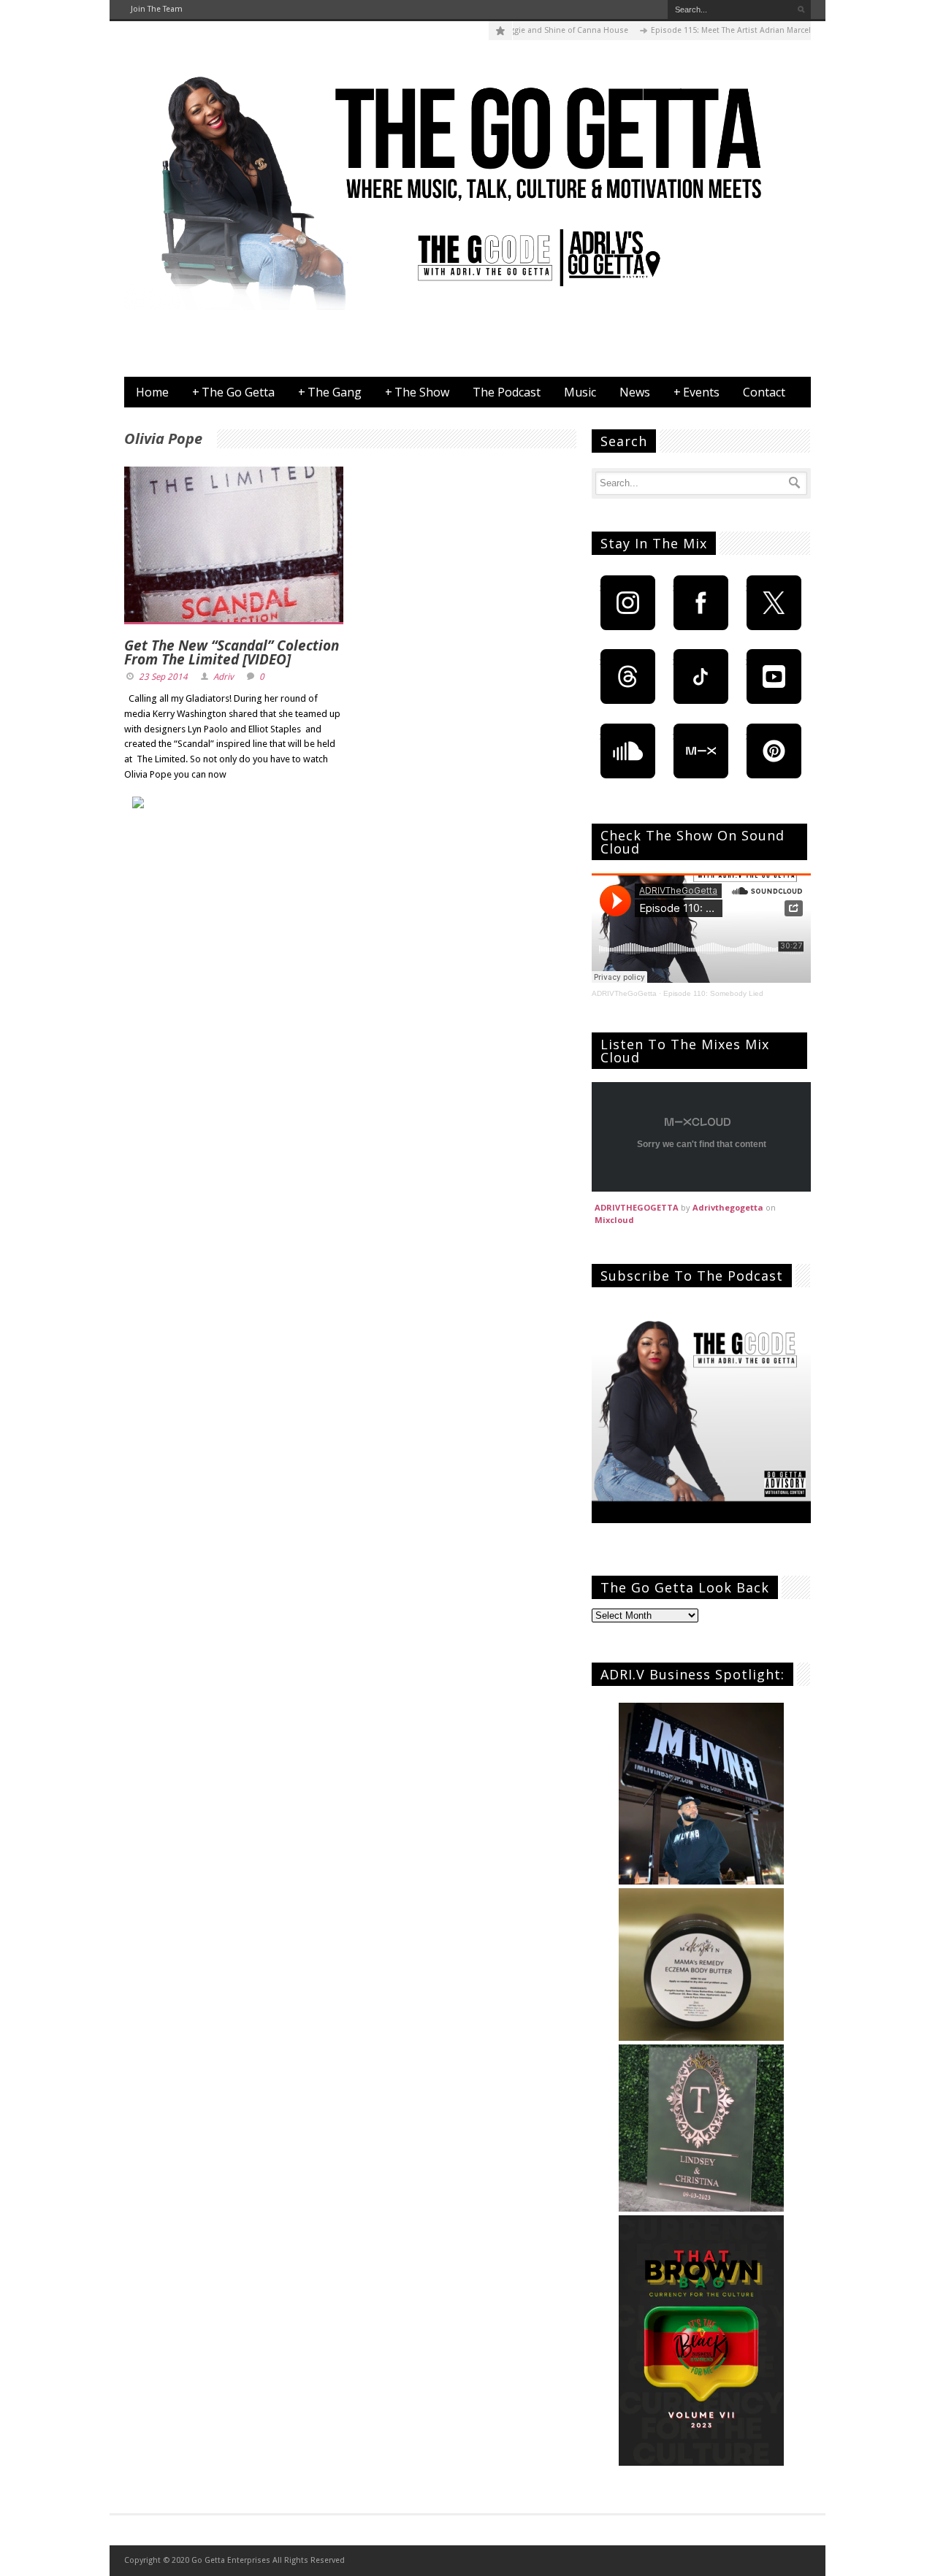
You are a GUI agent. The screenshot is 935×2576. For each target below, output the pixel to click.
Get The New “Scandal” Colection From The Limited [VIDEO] (232, 652)
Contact (764, 392)
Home (152, 392)
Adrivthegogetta (728, 1207)
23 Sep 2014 (163, 677)
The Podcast (507, 392)
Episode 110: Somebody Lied (713, 993)
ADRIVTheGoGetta (624, 993)
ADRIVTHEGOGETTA (637, 1207)
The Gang (330, 392)
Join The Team (157, 9)
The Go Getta (233, 392)
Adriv (224, 677)
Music (580, 392)
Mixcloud (614, 1220)
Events (697, 392)
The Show (417, 392)
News (635, 392)
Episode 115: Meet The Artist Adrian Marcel (697, 30)
